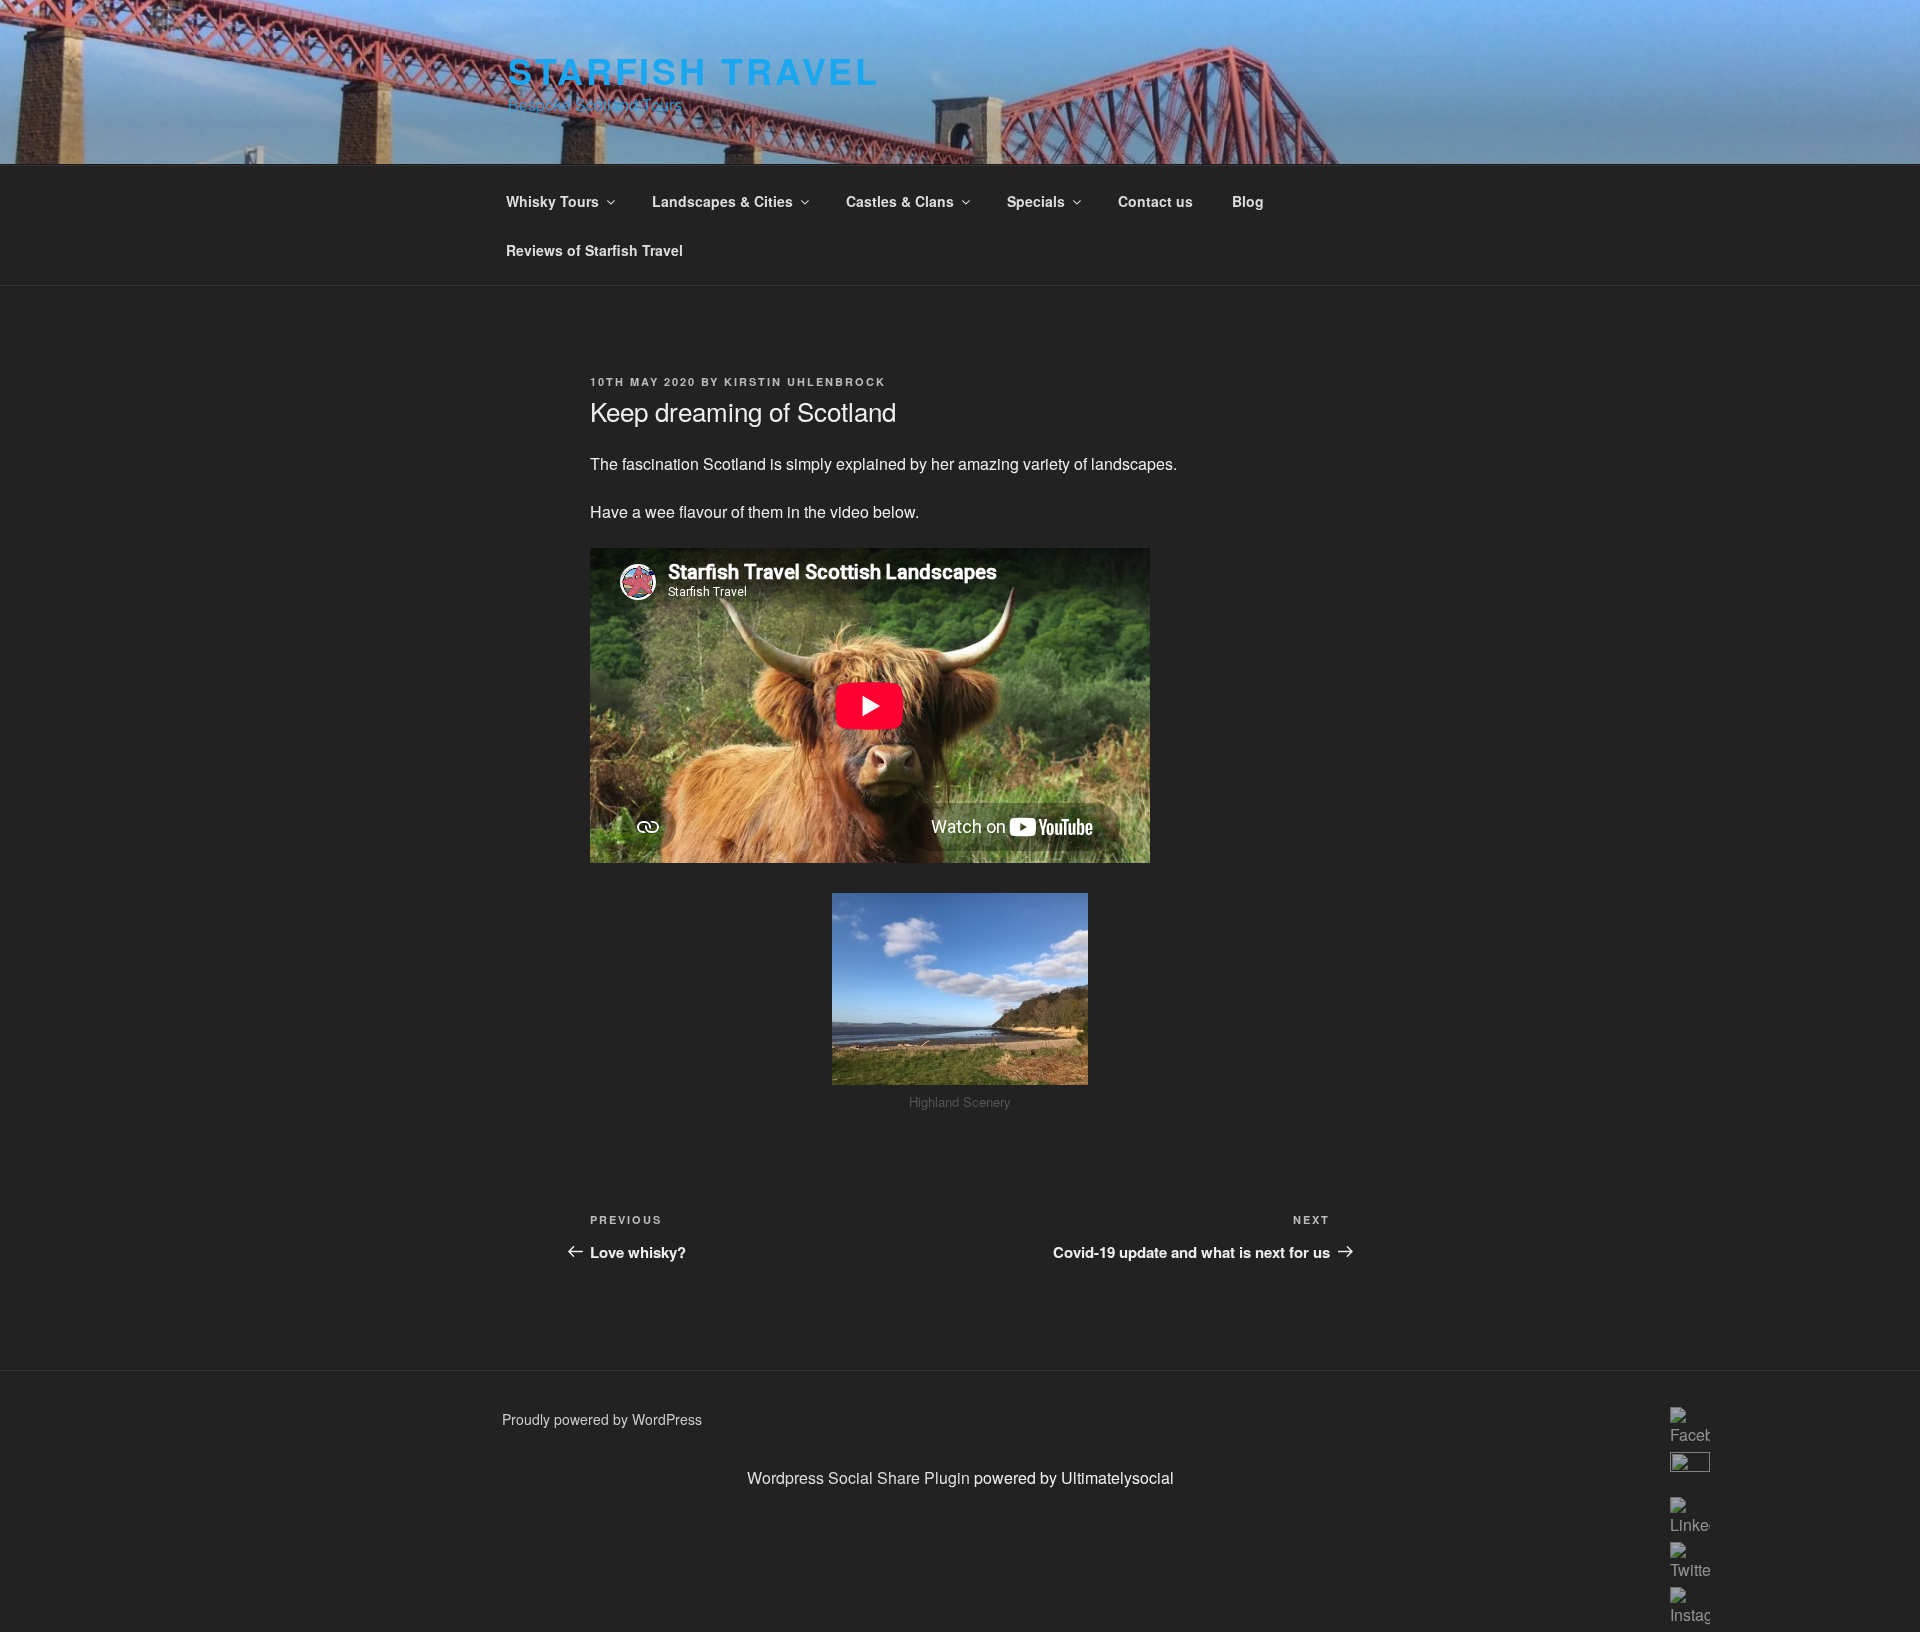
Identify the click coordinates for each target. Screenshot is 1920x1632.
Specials (1036, 201)
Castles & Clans (900, 201)
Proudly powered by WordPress (602, 1419)
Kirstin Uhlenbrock (805, 381)
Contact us (1155, 201)
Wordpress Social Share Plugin (860, 1477)
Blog (1248, 201)
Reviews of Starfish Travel (594, 250)
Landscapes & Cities (722, 201)
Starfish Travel (694, 70)
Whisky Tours (552, 201)
